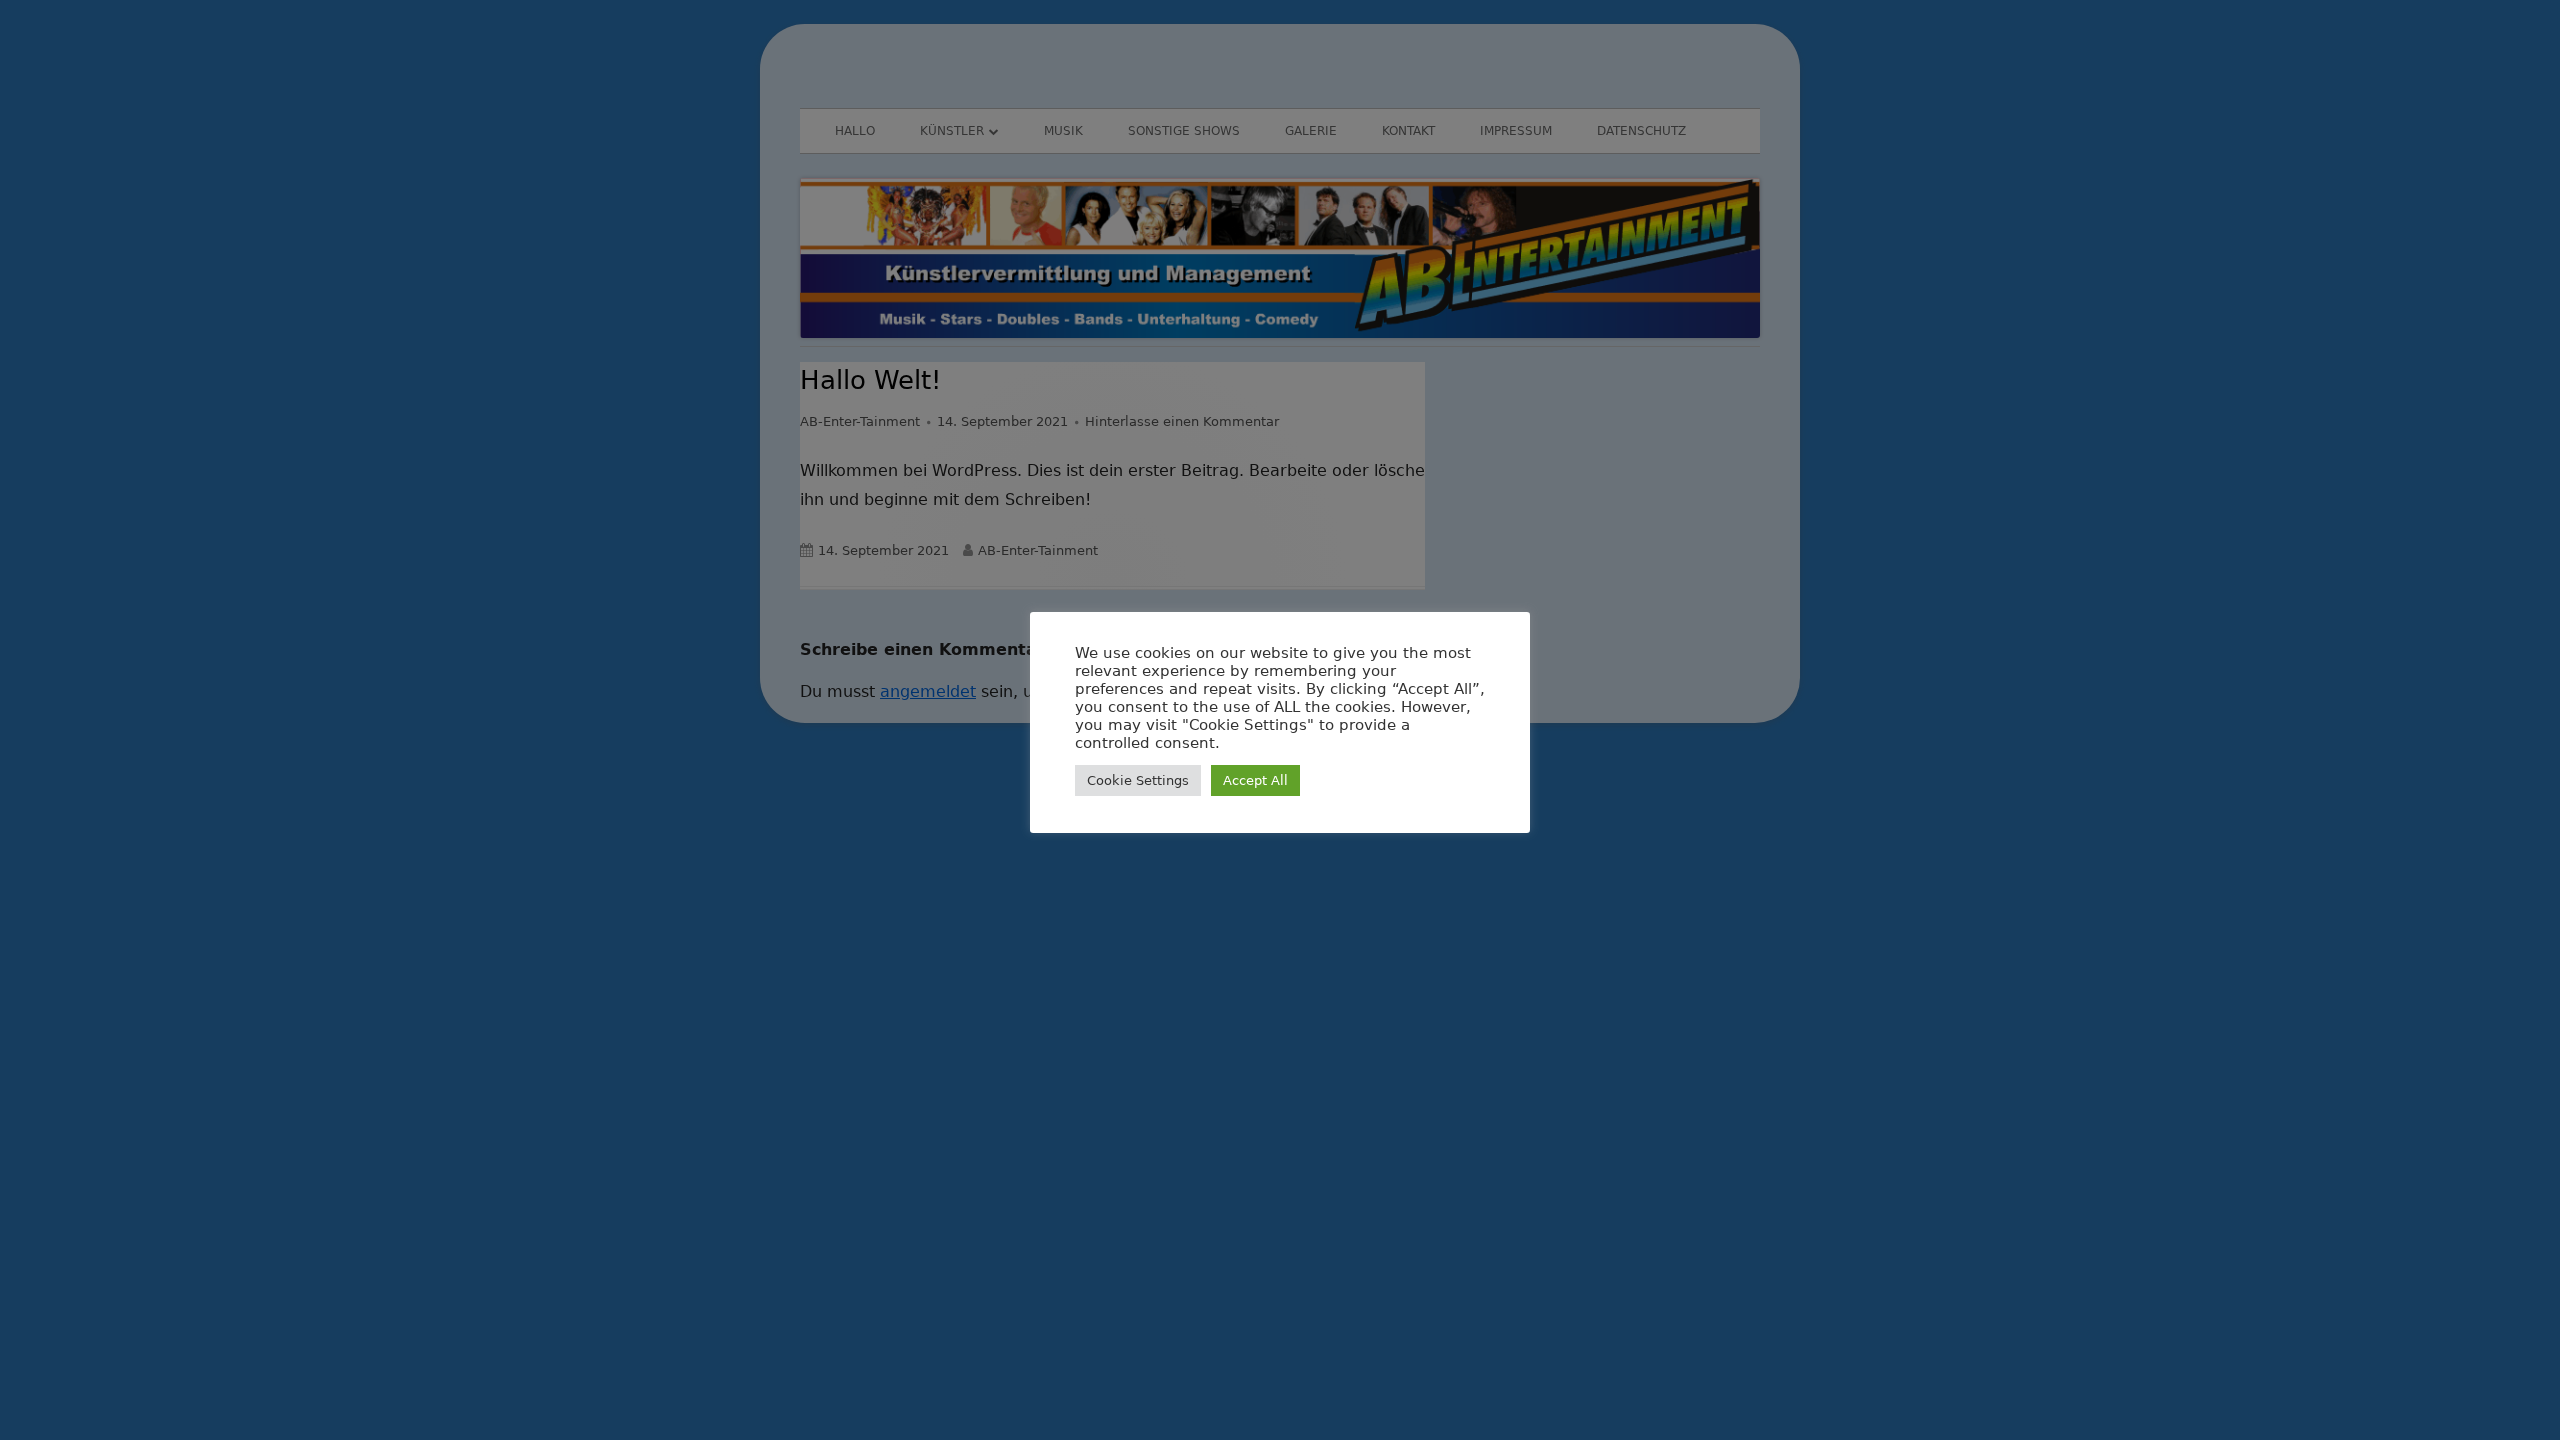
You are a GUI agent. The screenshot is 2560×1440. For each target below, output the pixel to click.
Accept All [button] (1255, 780)
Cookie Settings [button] (1138, 780)
